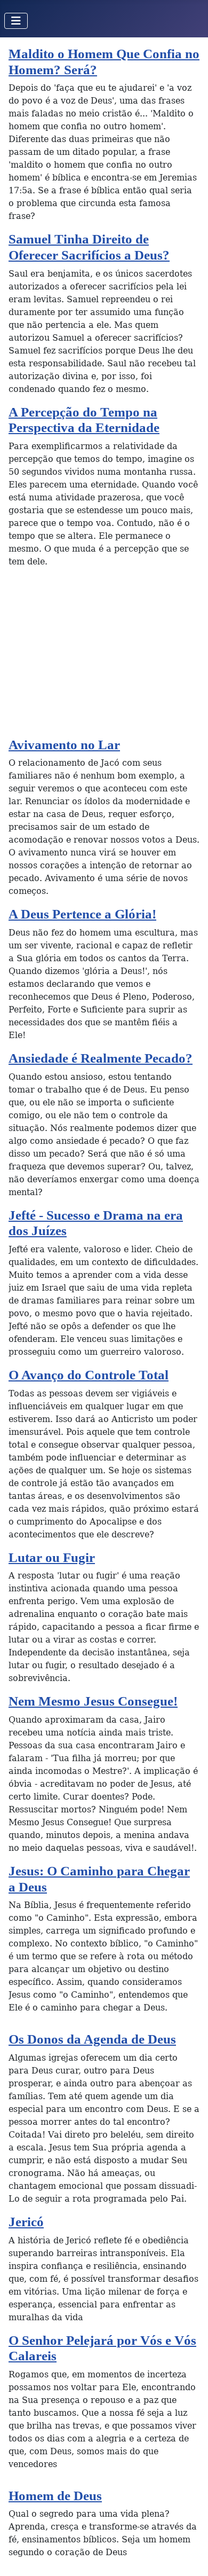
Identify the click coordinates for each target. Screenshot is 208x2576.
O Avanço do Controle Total (89, 1375)
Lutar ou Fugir (52, 1557)
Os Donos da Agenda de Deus (92, 2039)
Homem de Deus (55, 2496)
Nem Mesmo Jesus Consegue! (93, 1701)
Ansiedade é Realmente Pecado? (101, 1058)
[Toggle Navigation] (16, 21)
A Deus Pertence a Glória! (82, 914)
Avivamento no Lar (64, 745)
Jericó (26, 2222)
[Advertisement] (104, 657)
